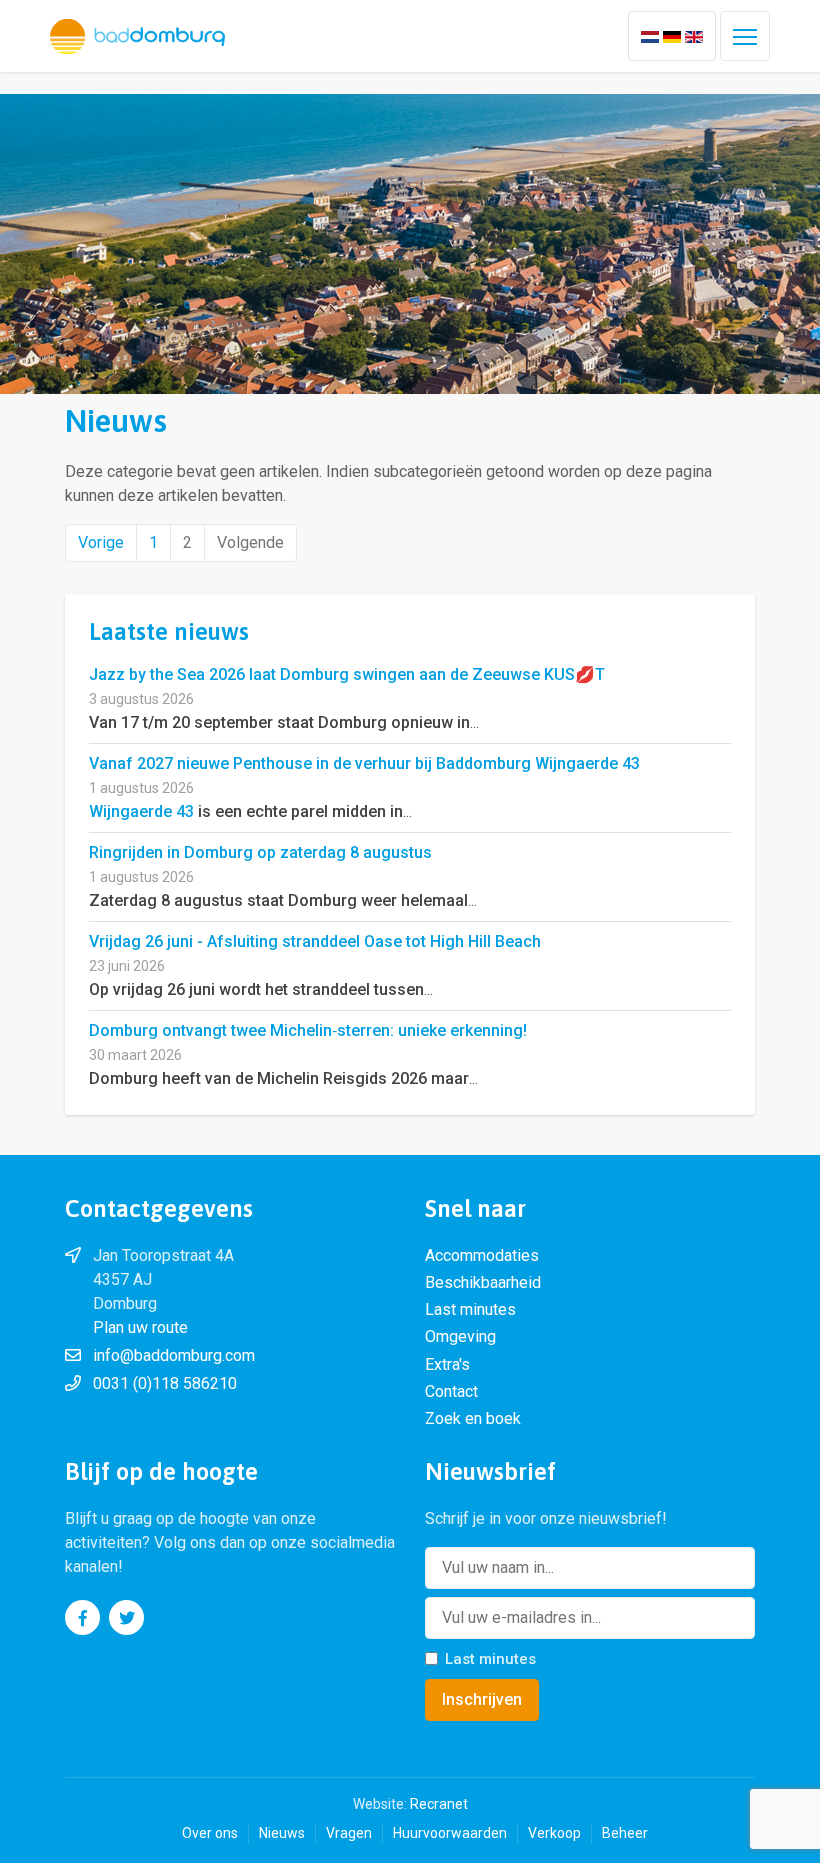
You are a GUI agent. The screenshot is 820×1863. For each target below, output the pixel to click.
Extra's (447, 1364)
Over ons (210, 1833)
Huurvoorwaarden (450, 1833)
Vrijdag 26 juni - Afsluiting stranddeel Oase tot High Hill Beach (315, 941)
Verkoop (554, 1833)
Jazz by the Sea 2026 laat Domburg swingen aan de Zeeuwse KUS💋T (347, 674)
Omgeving (460, 1336)
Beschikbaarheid (483, 1282)
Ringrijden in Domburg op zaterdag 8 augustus (260, 852)
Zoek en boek (473, 1418)
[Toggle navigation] (745, 36)
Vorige (101, 542)
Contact (451, 1391)
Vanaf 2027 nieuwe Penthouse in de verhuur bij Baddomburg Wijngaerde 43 (364, 763)
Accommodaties (482, 1255)
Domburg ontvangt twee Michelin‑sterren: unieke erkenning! (308, 1030)
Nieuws (282, 1833)
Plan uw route (140, 1327)
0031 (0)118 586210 (165, 1383)
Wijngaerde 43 (141, 811)
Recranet (439, 1804)
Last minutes (470, 1309)
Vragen (349, 1833)
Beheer (625, 1833)
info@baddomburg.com (174, 1355)
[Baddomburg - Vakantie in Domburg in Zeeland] (137, 36)
